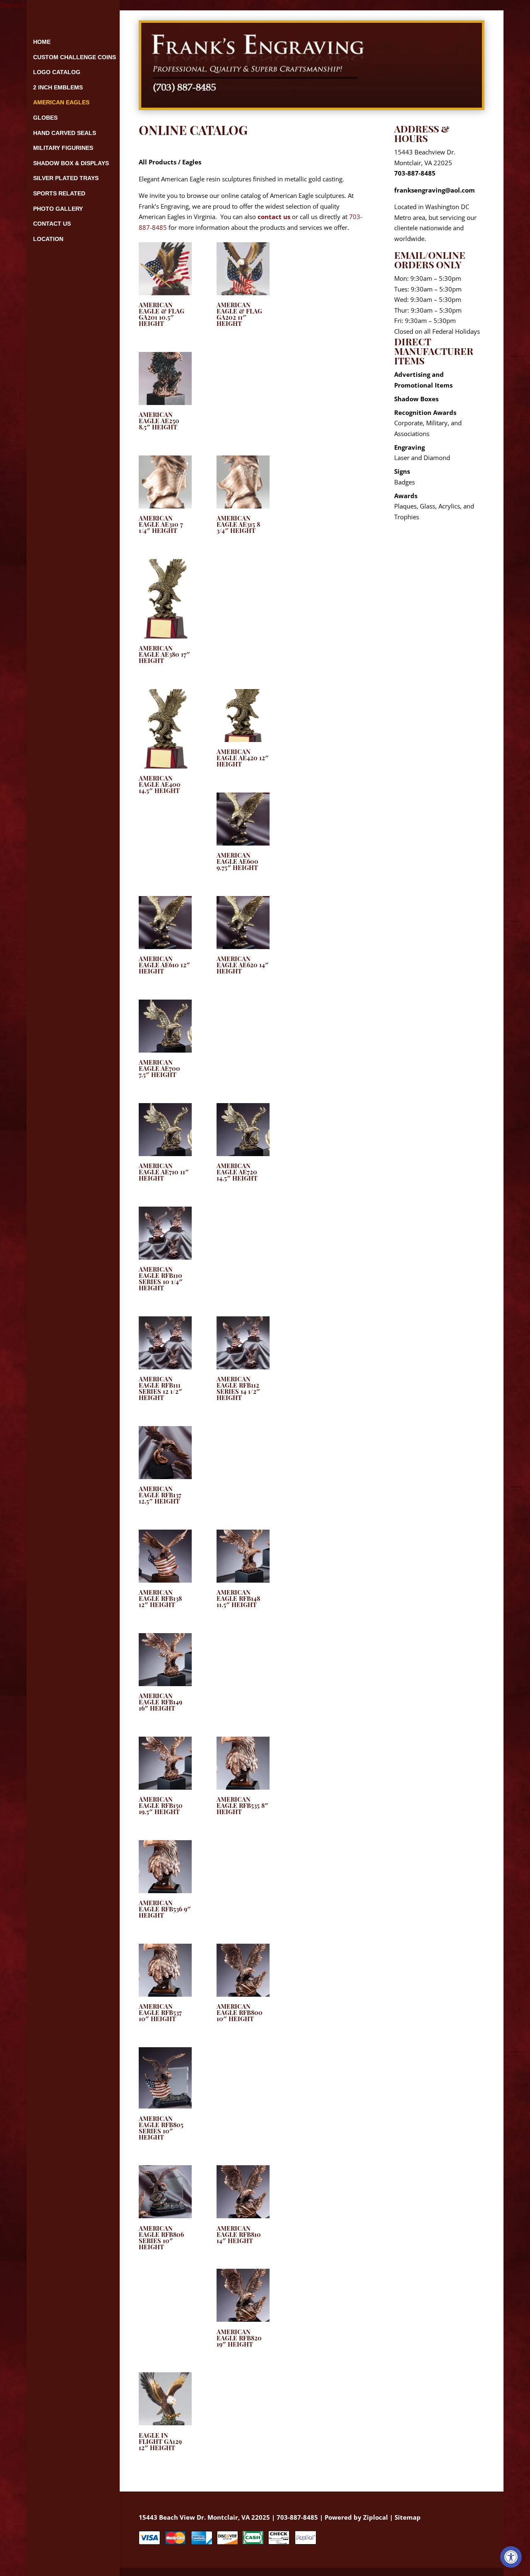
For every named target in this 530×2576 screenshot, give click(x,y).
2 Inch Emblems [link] (58, 87)
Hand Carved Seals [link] (65, 133)
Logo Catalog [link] (57, 72)
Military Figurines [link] (63, 148)
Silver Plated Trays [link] (66, 178)
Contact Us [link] (52, 224)
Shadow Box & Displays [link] (71, 163)
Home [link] (42, 42)
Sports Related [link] (59, 193)
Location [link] (48, 239)
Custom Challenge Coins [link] (75, 57)
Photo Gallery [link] (58, 209)
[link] (511, 2557)
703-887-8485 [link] (415, 173)
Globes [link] (45, 118)
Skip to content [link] (21, 5)
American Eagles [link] (61, 102)
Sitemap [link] (408, 2517)
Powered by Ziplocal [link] (356, 2517)
